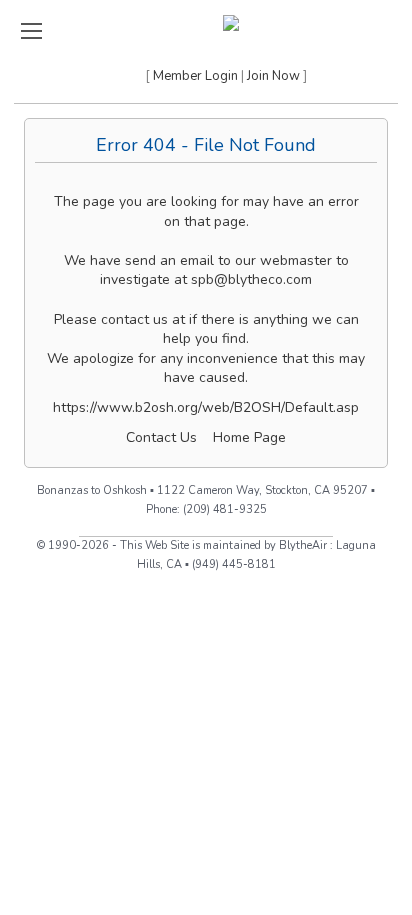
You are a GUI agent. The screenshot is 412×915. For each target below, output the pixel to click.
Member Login (195, 76)
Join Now (273, 76)
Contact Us (161, 437)
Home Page (249, 437)
